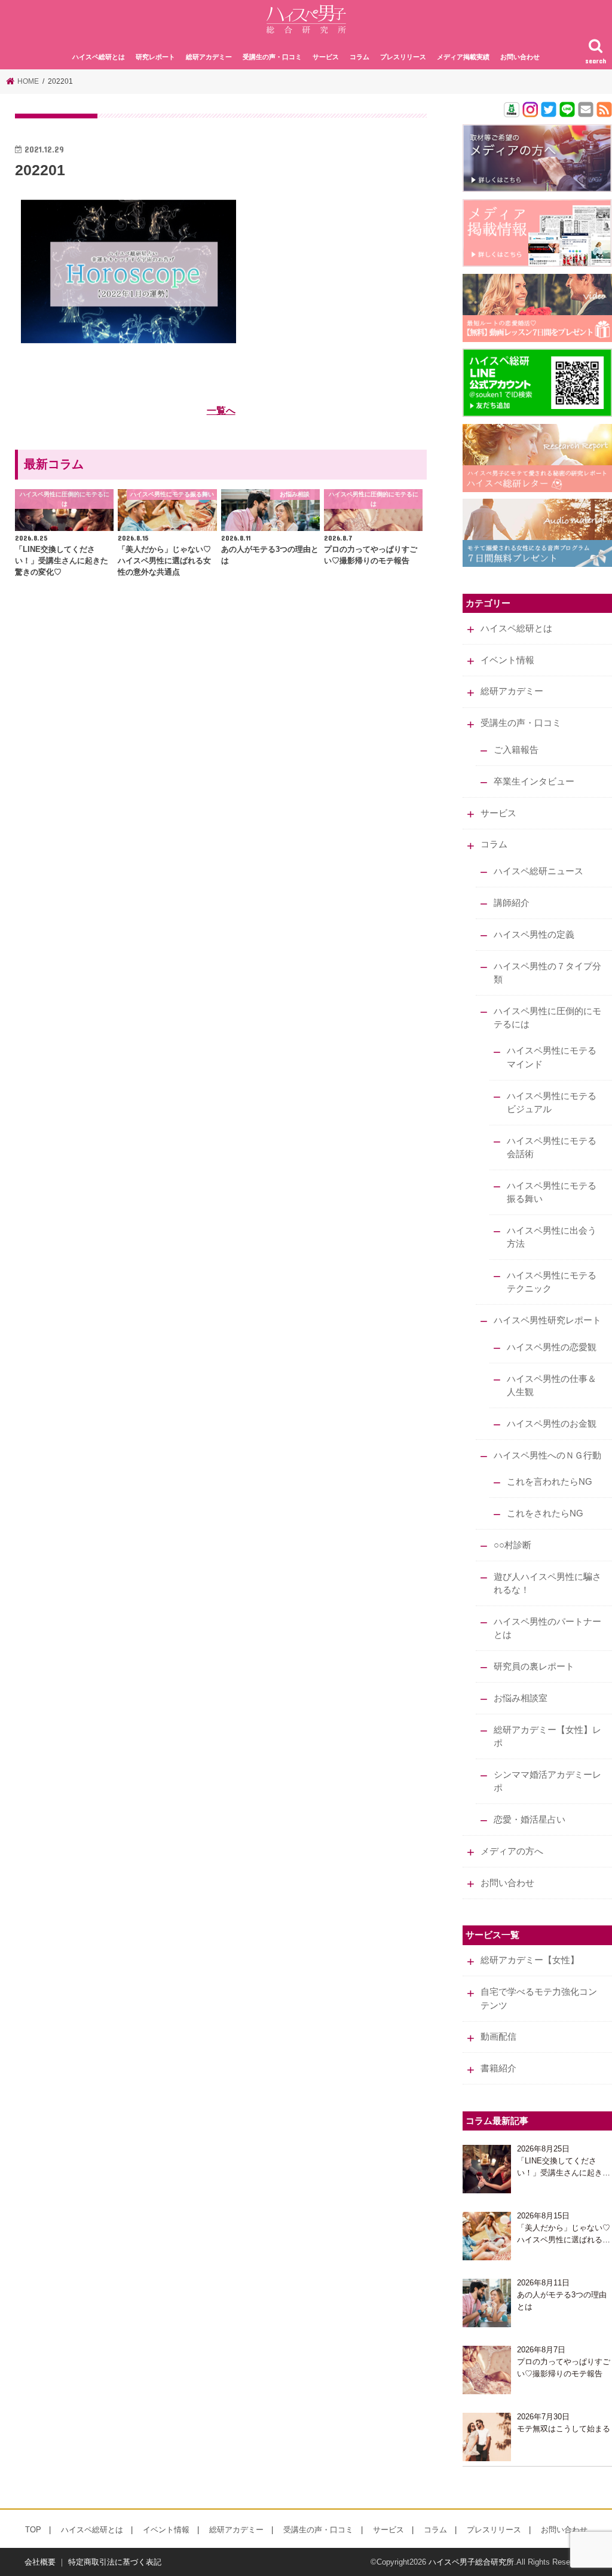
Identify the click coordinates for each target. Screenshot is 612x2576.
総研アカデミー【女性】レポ (547, 1736)
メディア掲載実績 (463, 57)
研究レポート (155, 57)
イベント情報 (507, 660)
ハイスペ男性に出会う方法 (552, 1237)
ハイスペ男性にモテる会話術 (552, 1147)
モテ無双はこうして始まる (564, 2429)
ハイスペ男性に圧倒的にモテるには (547, 1018)
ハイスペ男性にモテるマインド (552, 1057)
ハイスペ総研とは (99, 57)
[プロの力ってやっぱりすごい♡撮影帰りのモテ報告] (487, 2370)
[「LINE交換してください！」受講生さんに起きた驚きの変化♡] (487, 2169)
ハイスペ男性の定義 (534, 935)
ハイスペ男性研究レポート (547, 1320)
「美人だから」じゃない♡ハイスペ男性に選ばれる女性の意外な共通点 (564, 2234)
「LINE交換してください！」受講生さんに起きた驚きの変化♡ (564, 2167)
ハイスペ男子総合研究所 (471, 2562)
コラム (359, 57)
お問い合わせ (520, 57)
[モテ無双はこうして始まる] (487, 2437)
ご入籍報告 (516, 750)
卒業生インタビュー (534, 782)
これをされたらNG (545, 1513)
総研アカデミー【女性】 (530, 1960)
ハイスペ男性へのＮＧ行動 (547, 1455)
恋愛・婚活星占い (530, 1820)
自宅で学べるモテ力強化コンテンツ (539, 1998)
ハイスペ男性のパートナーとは (547, 1628)
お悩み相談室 (521, 1698)
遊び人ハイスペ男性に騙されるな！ (547, 1583)
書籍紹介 (498, 2068)
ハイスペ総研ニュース (538, 871)
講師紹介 (512, 903)
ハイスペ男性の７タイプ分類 (547, 973)
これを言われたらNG (550, 1482)
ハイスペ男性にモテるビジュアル (552, 1103)
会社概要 (40, 2562)
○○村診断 (512, 1545)
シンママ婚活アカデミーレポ (547, 1781)
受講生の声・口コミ (272, 57)
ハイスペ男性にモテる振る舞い (552, 1192)
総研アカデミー (209, 57)
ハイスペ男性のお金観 (552, 1424)
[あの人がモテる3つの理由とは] (487, 2303)
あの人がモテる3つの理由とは (562, 2301)
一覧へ (221, 410)
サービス (326, 57)
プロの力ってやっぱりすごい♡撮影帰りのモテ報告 (564, 2368)
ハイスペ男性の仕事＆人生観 (552, 1385)
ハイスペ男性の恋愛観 (552, 1347)
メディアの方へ (512, 1851)
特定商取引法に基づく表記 (115, 2562)
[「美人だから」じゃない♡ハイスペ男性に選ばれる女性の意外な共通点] (487, 2236)
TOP (33, 2530)
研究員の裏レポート (534, 1667)
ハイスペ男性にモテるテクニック (552, 1282)
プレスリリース (403, 57)
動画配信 (498, 2037)
